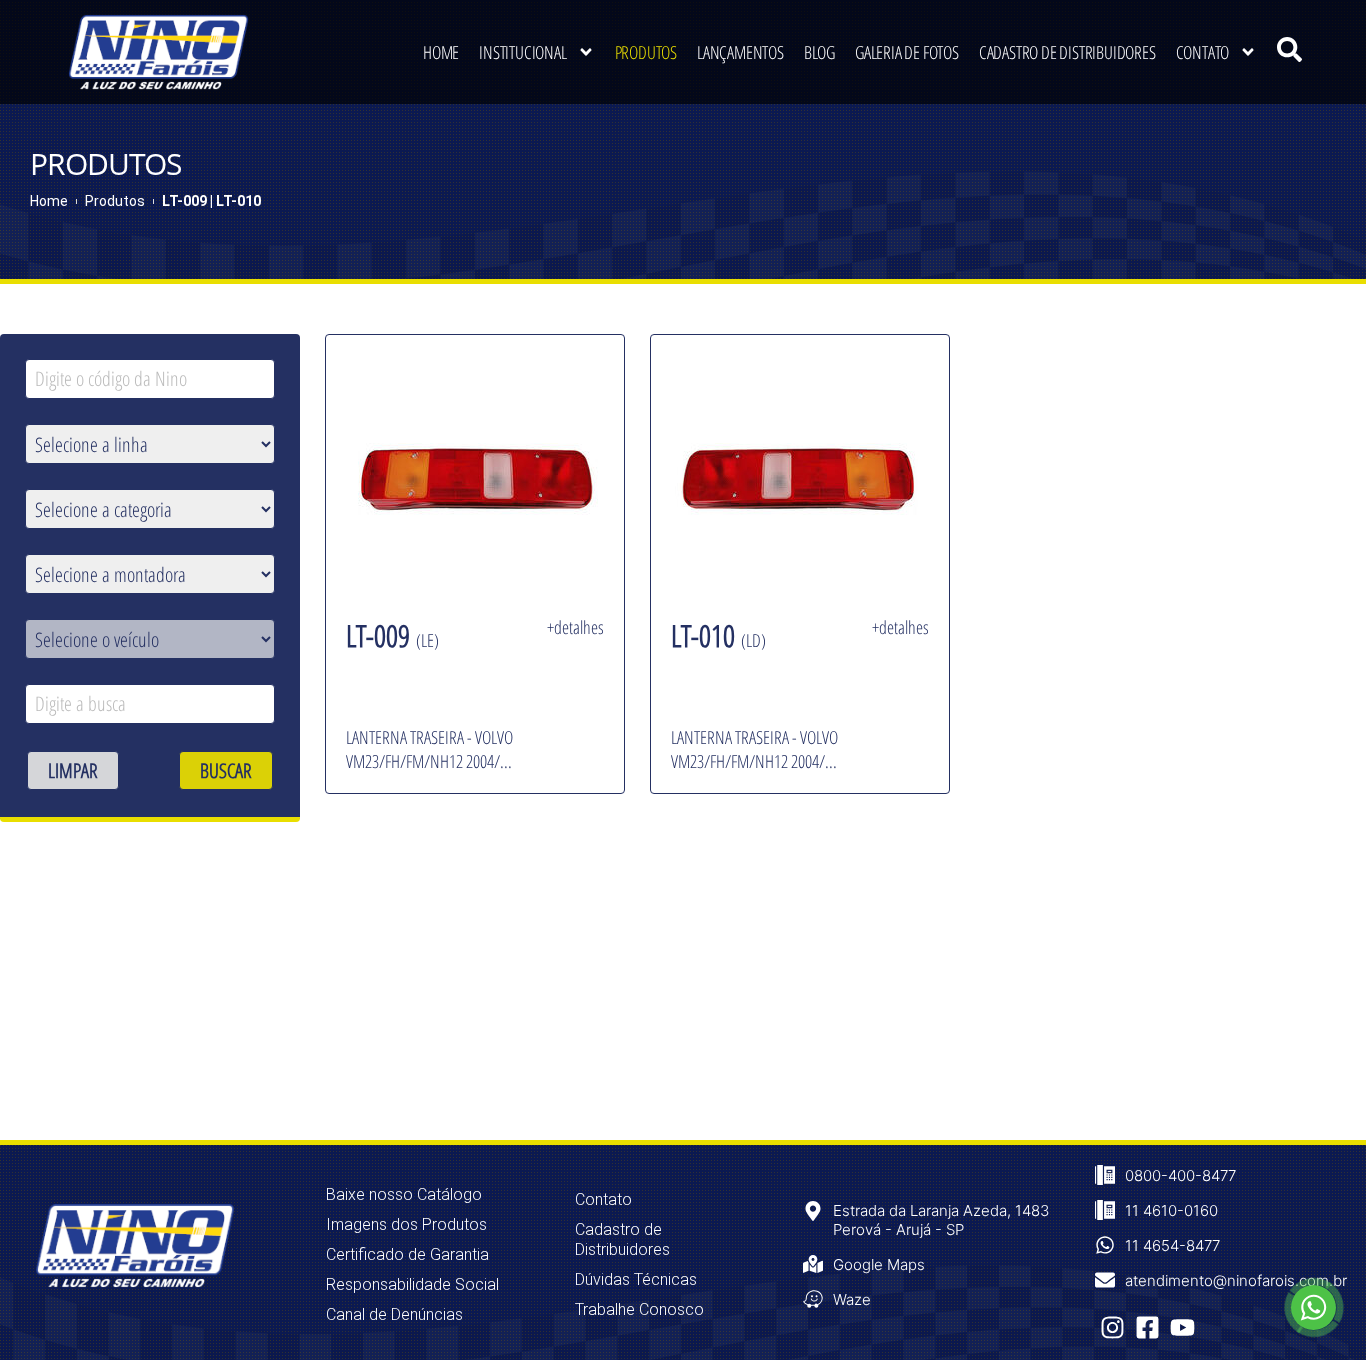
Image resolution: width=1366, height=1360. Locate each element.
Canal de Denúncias (394, 1314)
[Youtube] (1182, 1327)
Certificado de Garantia (407, 1254)
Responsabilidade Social (412, 1284)
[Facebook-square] (1147, 1327)
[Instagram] (1112, 1327)
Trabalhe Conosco (639, 1309)
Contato (1203, 52)
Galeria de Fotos (907, 52)
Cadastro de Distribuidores (1067, 52)
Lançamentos (740, 52)
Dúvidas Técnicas (636, 1279)
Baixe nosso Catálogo (404, 1194)
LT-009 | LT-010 (211, 201)
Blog (819, 52)
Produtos (646, 52)
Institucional (522, 52)
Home (441, 52)
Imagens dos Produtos (406, 1224)
